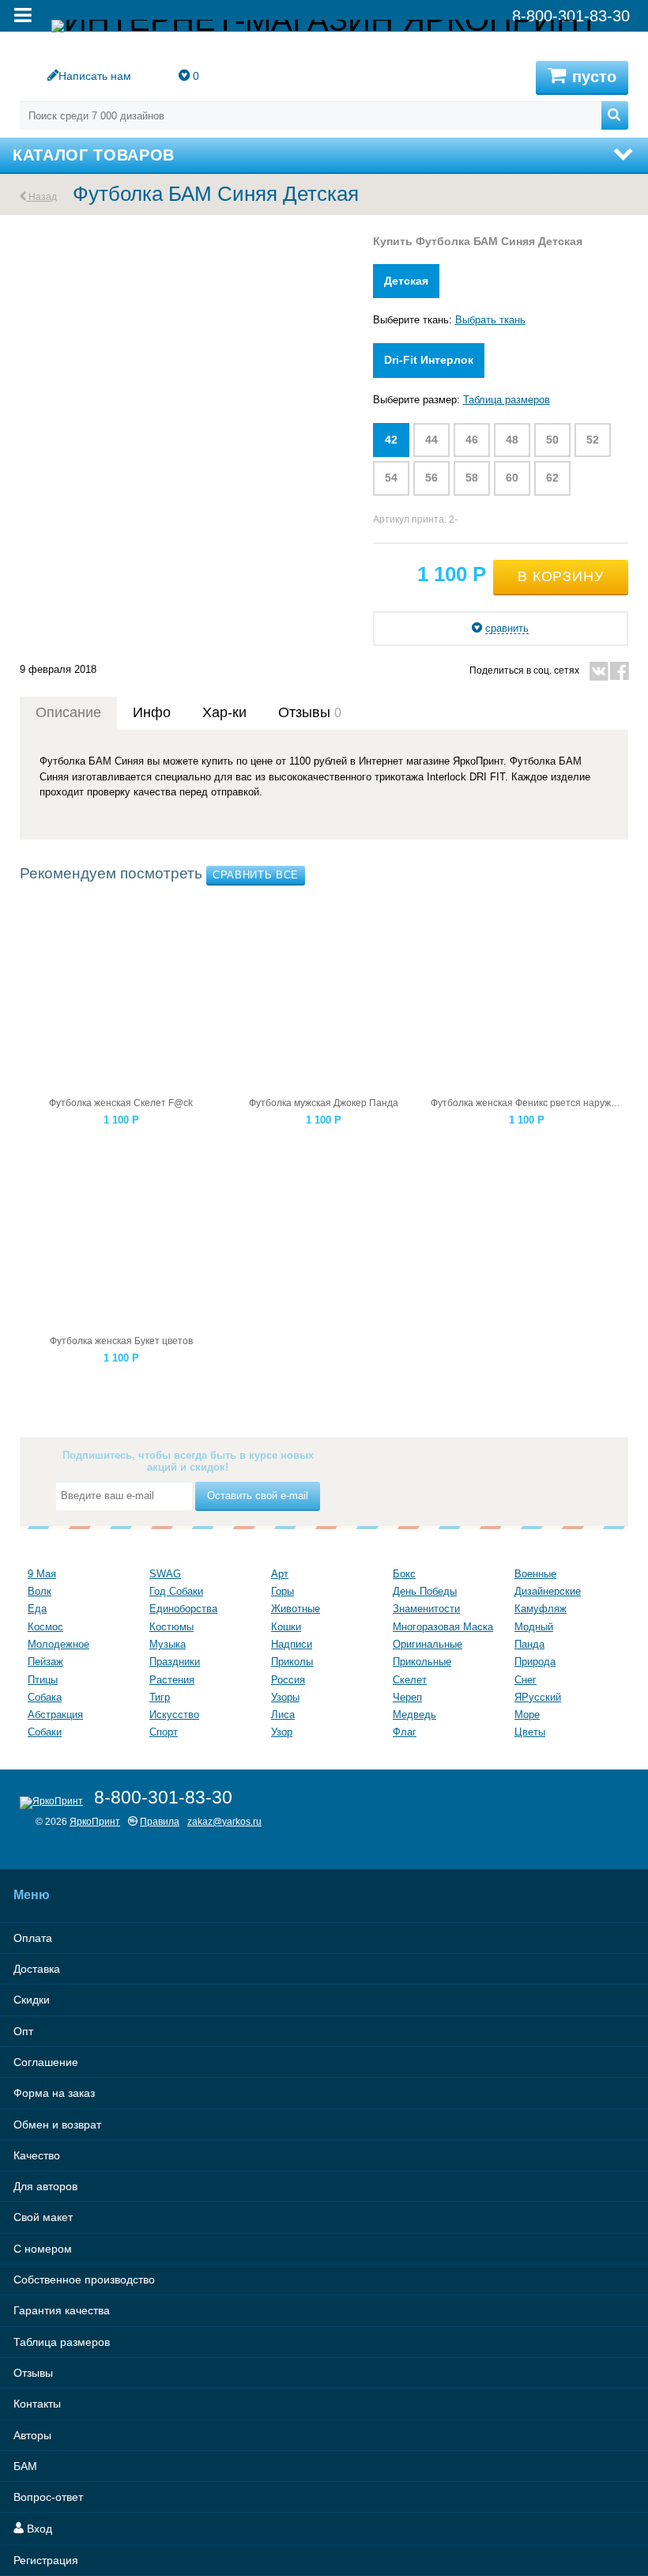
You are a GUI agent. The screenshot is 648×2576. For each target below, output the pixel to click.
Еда (37, 1609)
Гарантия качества (62, 2310)
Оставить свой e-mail (258, 1496)
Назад (41, 196)
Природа (535, 1662)
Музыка (168, 1644)
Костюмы (171, 1627)
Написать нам (95, 76)
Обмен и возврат (57, 2125)
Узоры (285, 1697)
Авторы (32, 2435)
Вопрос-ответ (48, 2497)
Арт (280, 1574)
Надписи (292, 1644)
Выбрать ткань (490, 320)
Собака (45, 1697)
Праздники (175, 1662)
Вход (38, 2529)
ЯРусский (538, 1697)
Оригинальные (428, 1644)
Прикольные (422, 1662)
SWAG (165, 1574)
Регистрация (46, 2560)
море (527, 1715)
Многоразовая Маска (443, 1627)
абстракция (55, 1715)
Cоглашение (46, 2062)
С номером (43, 2249)
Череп (407, 1697)
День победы (425, 1591)
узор (282, 1732)
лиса (283, 1715)
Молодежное (58, 1644)
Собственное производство (84, 2279)
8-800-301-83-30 (163, 1797)
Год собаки (176, 1591)
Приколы (292, 1662)
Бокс (404, 1574)
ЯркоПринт (95, 1821)
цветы (530, 1732)
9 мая (42, 1574)
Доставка (37, 1969)
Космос (45, 1627)
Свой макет (43, 2217)
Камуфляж (541, 1609)
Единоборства (183, 1609)
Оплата (33, 1938)
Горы (283, 1591)
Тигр (160, 1697)
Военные (535, 1574)
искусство (174, 1715)
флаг (405, 1732)
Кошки (286, 1627)
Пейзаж (45, 1662)
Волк (40, 1591)
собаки (45, 1732)
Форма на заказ (54, 2093)
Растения (172, 1680)
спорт (164, 1732)
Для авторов (45, 2186)
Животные (296, 1609)
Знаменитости (426, 1609)
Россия (288, 1680)
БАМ (25, 2466)
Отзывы (33, 2373)
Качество (37, 2155)
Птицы (43, 1680)
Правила (160, 1821)
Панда (529, 1644)
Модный (534, 1627)
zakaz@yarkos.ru (224, 1821)
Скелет (410, 1680)
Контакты (37, 2404)
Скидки (32, 2000)
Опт (23, 2031)
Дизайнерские (548, 1591)
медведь (414, 1715)
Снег (526, 1680)
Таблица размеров (507, 400)
